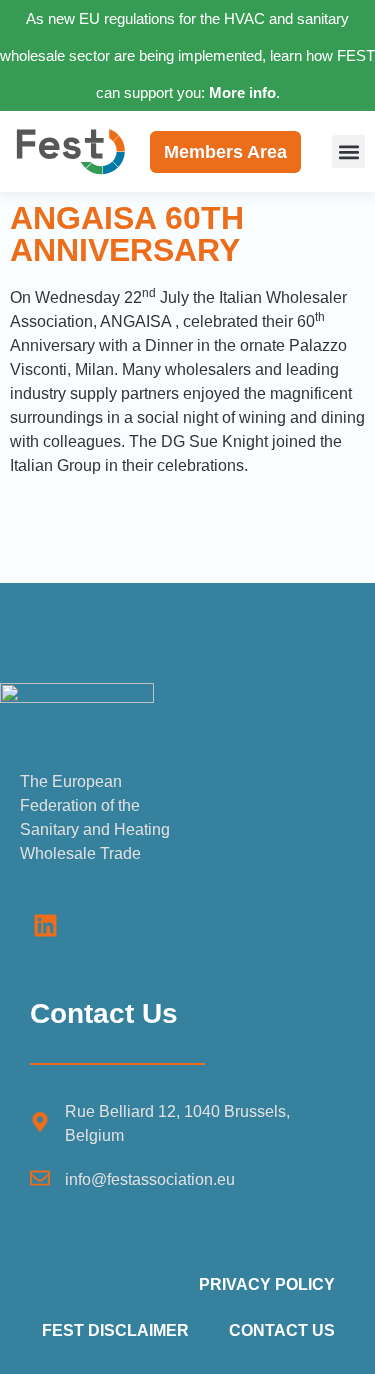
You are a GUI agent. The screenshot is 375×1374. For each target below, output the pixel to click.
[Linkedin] (45, 925)
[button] (348, 151)
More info (242, 92)
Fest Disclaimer (115, 1330)
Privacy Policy (267, 1284)
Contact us (282, 1330)
